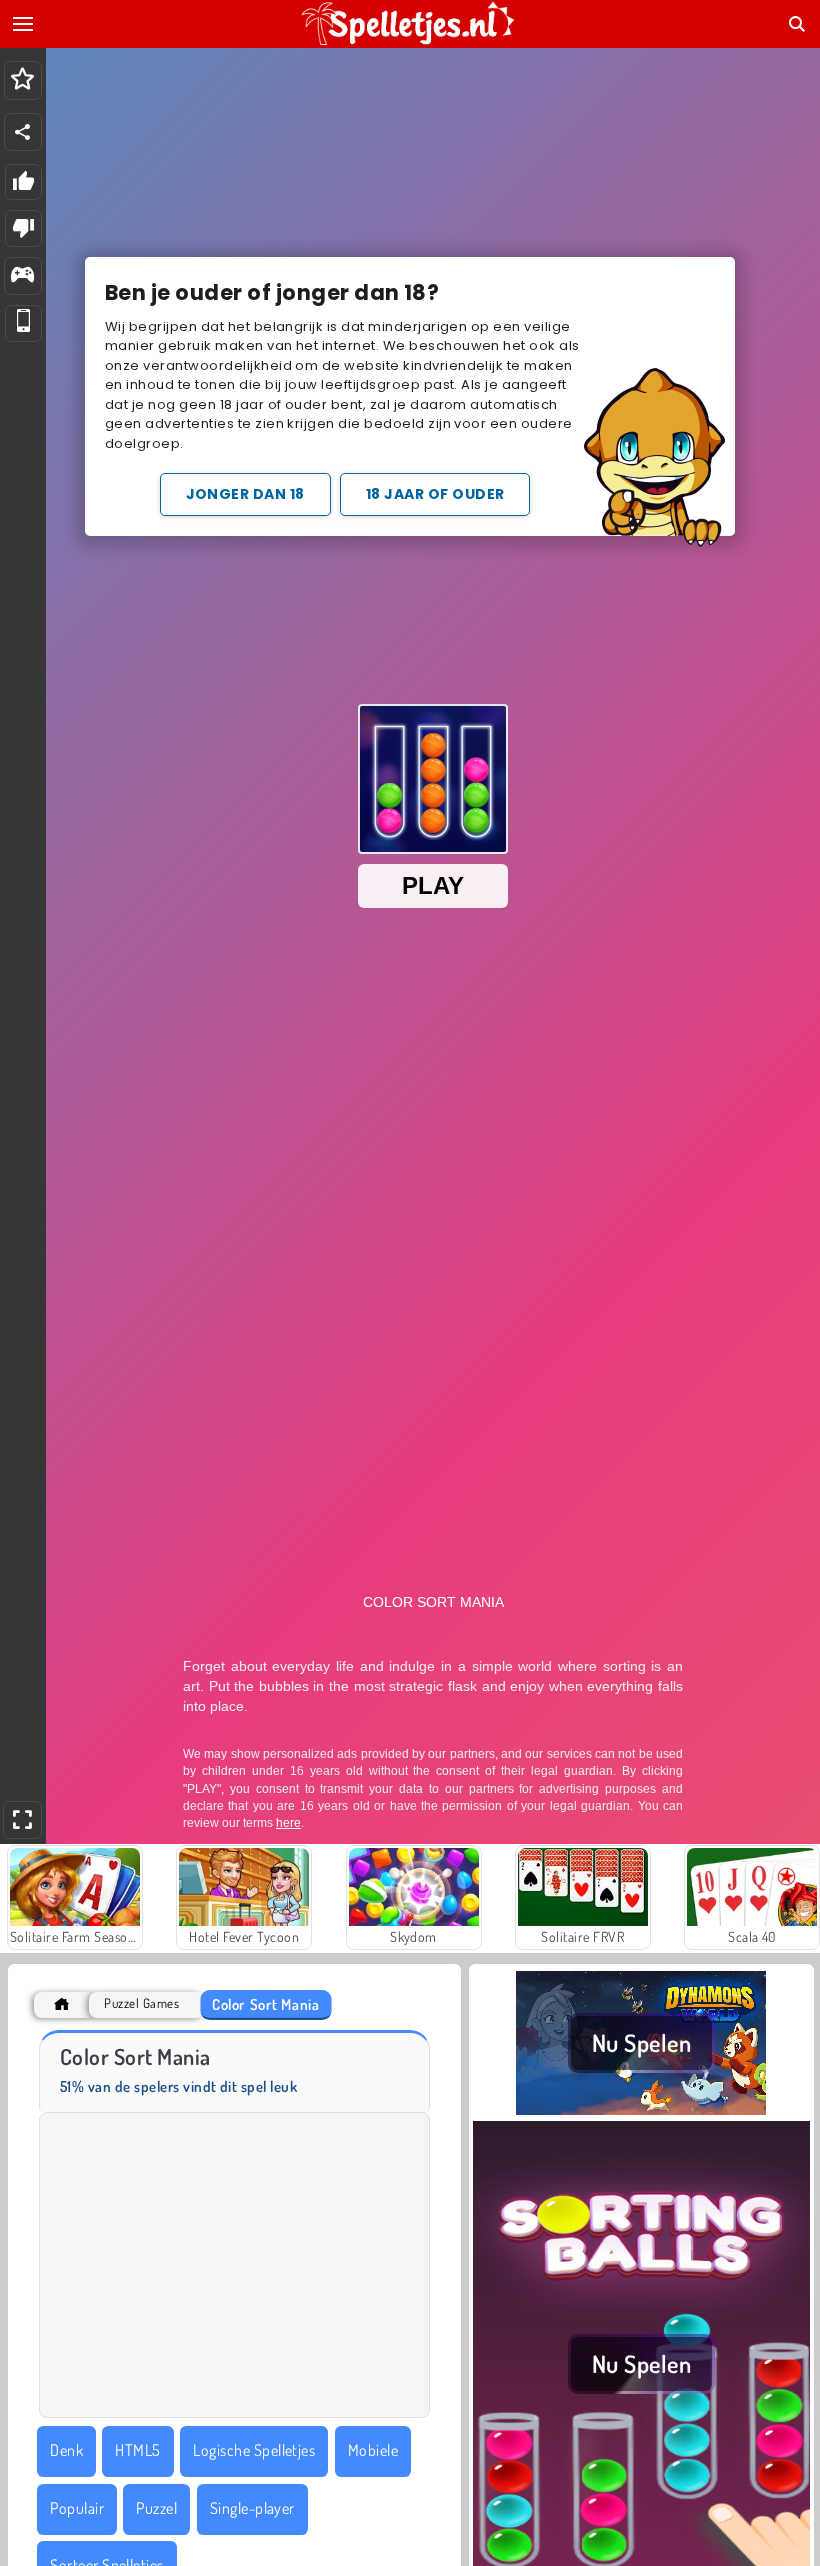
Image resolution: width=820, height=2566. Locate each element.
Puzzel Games (141, 2003)
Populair (77, 2508)
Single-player (252, 2508)
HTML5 (137, 2450)
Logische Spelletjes (254, 2450)
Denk (66, 2450)
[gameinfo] (22, 276)
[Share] (23, 132)
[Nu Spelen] (641, 2109)
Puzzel (156, 2508)
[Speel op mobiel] (23, 323)
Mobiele (373, 2450)
